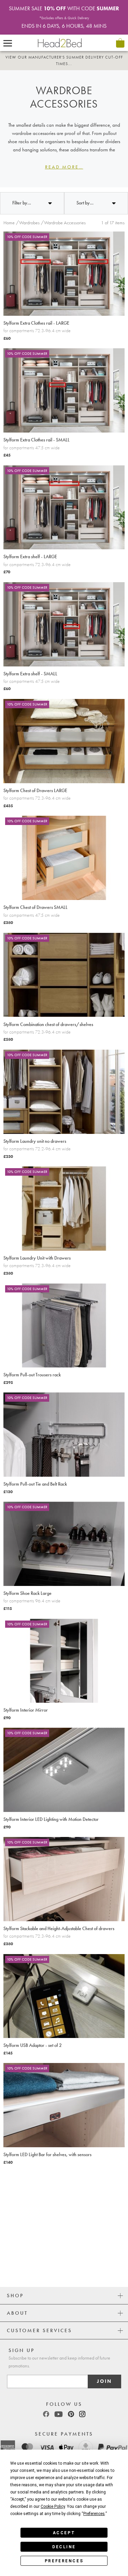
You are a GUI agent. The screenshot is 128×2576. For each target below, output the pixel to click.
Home (9, 223)
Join (104, 2381)
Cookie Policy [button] (53, 2506)
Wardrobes (29, 223)
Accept (64, 2533)
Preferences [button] (94, 2514)
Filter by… (22, 203)
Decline (64, 2547)
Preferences (64, 2561)
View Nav (8, 43)
